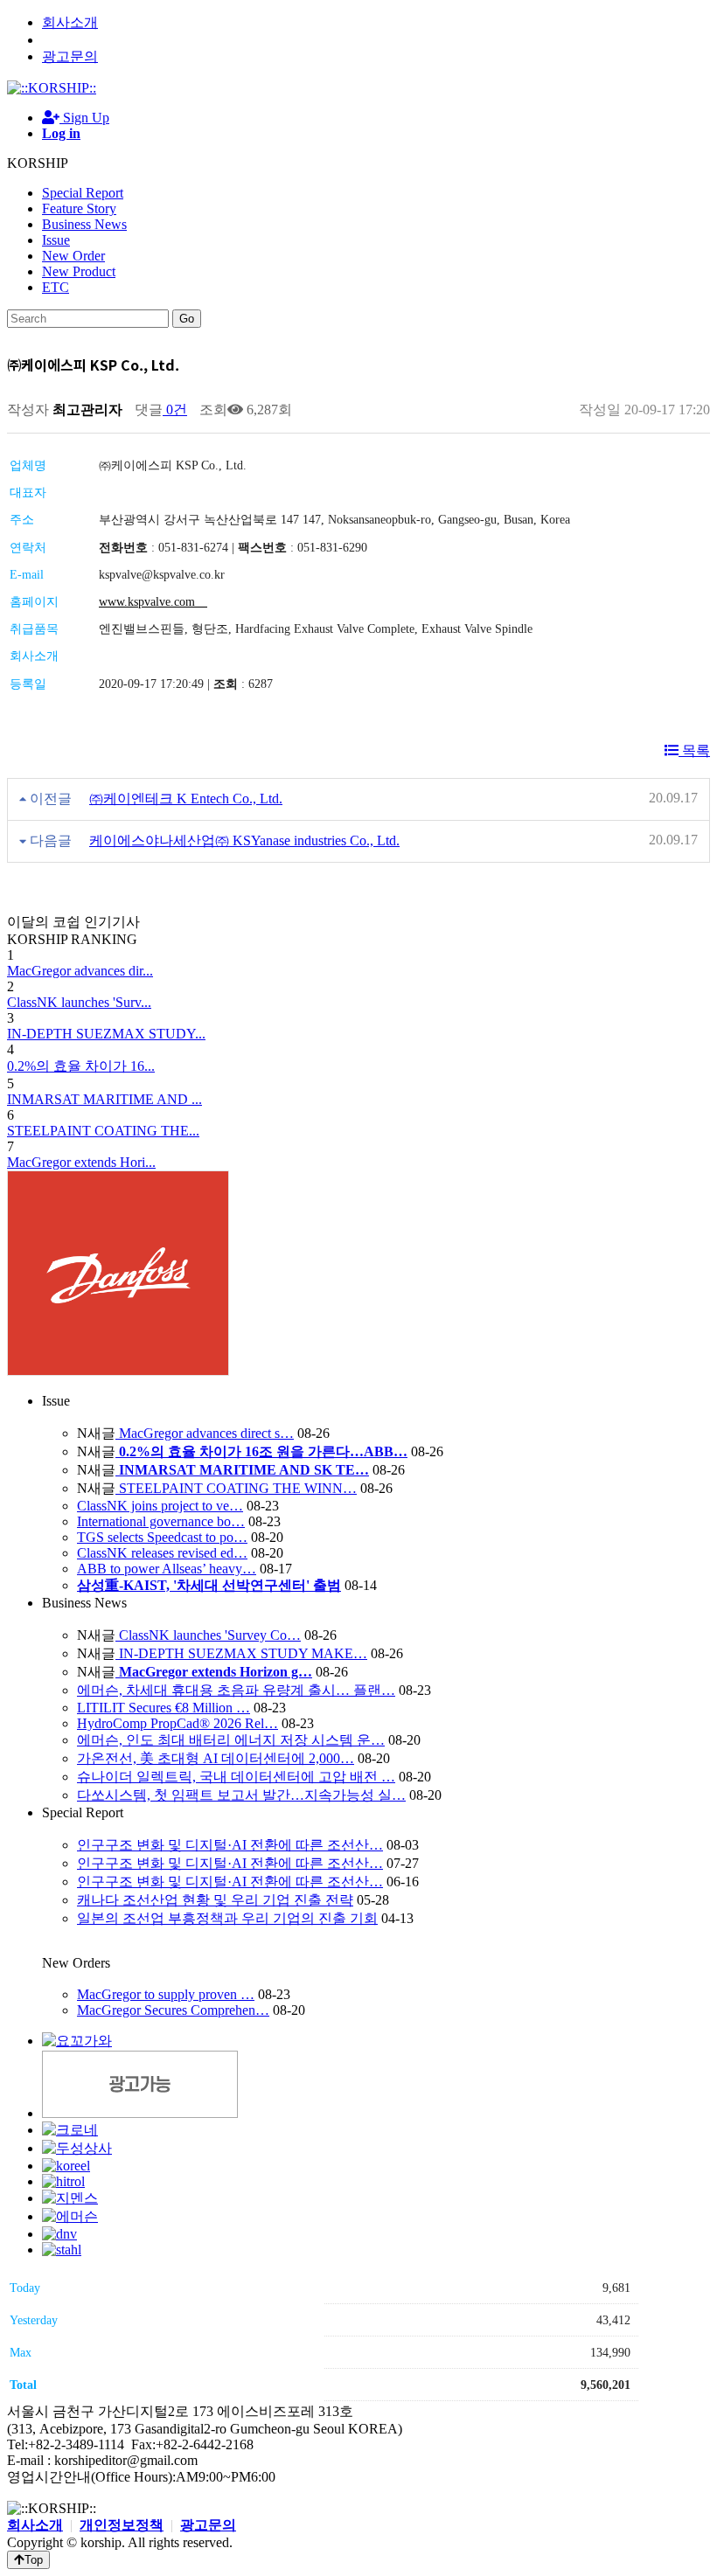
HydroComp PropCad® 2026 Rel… (178, 1723)
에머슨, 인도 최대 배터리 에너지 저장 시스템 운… (231, 1740)
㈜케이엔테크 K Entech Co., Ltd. (186, 798)
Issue (56, 240)
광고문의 (70, 56)
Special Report (83, 193)
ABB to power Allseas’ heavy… (167, 1569)
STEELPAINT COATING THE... (103, 1131)
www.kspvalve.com (153, 602)
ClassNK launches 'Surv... (79, 1002)
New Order (73, 256)
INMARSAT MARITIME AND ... (104, 1099)
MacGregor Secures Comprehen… (173, 2010)
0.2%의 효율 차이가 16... (81, 1066)
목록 (694, 750)
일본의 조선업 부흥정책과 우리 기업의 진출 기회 (227, 1918)
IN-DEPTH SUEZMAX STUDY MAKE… (241, 1653)
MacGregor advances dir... (80, 971)
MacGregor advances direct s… (205, 1433)
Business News (84, 224)
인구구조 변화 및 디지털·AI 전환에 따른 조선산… (230, 1845)
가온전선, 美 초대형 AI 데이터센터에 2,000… (216, 1758)
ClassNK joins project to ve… (160, 1506)
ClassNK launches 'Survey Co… (208, 1635)
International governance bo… (161, 1521)
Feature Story (79, 208)
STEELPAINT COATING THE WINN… (236, 1488)
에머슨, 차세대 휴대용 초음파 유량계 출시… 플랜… (236, 1690)
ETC (56, 287)
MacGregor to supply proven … (166, 1994)
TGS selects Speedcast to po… (162, 1537)
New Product (79, 271)
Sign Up (84, 118)
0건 (175, 410)
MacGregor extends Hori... (81, 1162)
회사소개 (70, 22)
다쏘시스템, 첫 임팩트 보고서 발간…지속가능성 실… (241, 1795)
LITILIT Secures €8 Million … (164, 1708)
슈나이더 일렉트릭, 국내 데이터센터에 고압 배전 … (236, 1777)
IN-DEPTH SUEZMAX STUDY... (106, 1034)
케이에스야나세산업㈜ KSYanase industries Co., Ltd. (244, 840)
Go (187, 319)
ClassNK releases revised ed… (162, 1553)
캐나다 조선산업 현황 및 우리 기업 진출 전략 (215, 1900)
